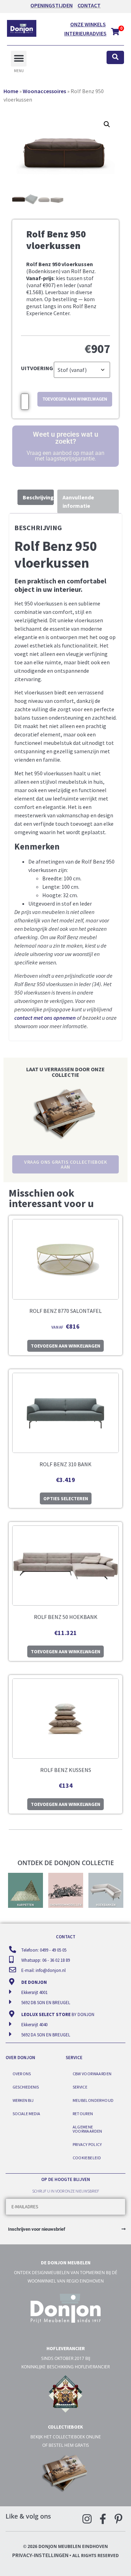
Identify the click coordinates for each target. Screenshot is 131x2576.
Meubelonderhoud (93, 2100)
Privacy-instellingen (40, 2555)
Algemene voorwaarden (88, 2129)
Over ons (22, 2074)
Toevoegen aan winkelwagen (75, 399)
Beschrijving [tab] (38, 497)
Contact (89, 5)
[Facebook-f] (103, 2519)
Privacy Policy (87, 2144)
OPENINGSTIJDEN (52, 5)
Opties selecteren (66, 1498)
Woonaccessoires (44, 91)
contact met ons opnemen (45, 1018)
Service (80, 2087)
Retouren (83, 2114)
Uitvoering (37, 368)
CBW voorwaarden (92, 2074)
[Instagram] (87, 2519)
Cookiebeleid (87, 2158)
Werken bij (23, 2100)
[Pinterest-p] (118, 2519)
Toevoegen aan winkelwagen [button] (65, 1346)
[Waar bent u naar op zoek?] (115, 58)
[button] (19, 59)
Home (11, 91)
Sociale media (26, 2114)
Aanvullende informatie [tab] (78, 501)
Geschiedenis (26, 2087)
